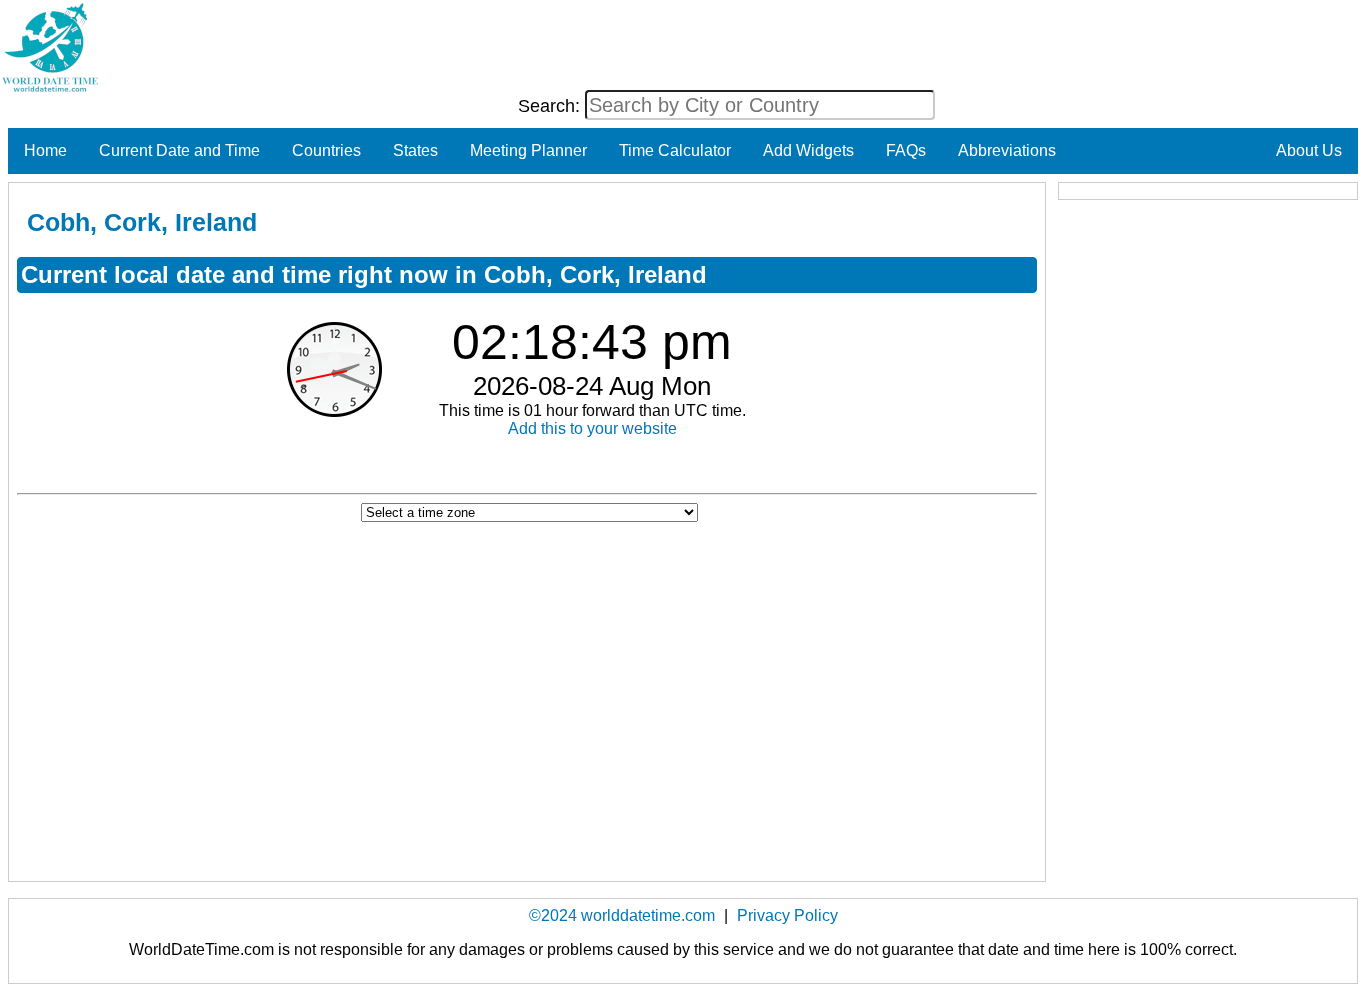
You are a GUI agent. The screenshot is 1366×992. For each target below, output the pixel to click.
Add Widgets (808, 150)
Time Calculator (675, 150)
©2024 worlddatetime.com (622, 915)
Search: (551, 106)
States (415, 150)
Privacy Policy (787, 915)
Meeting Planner (528, 150)
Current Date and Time (179, 150)
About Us (1309, 150)
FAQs (906, 150)
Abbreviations (1007, 150)
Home (45, 150)
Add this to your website (592, 428)
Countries (326, 150)
